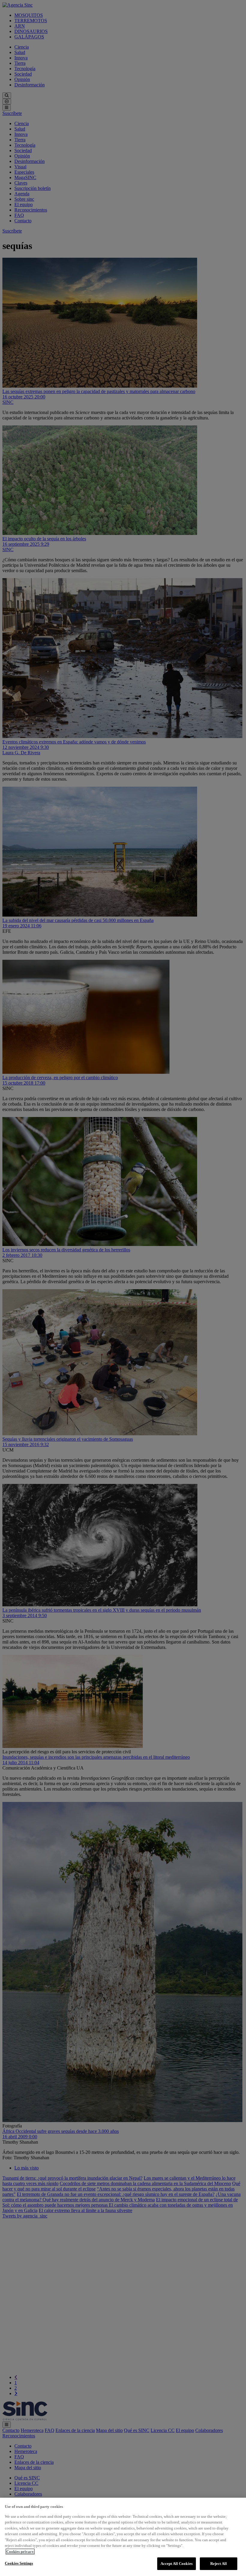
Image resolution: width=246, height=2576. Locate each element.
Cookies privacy (20, 2552)
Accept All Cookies (177, 2564)
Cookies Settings (19, 2563)
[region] (123, 2537)
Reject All (219, 2564)
